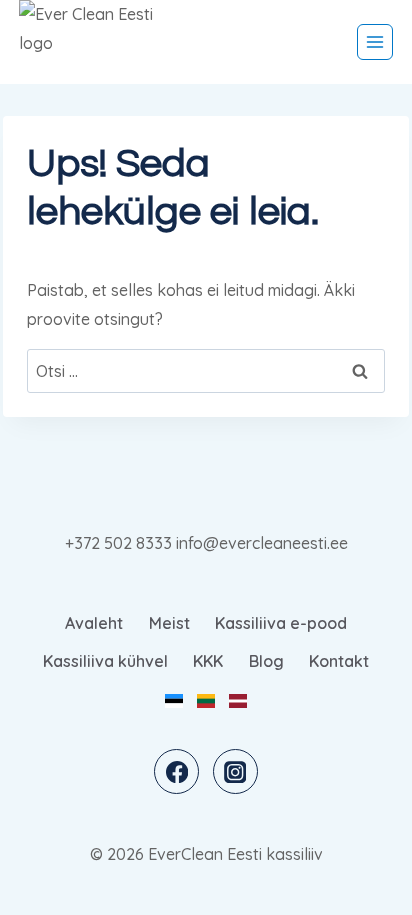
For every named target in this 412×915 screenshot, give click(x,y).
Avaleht (94, 623)
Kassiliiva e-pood (281, 623)
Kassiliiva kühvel (105, 661)
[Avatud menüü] (375, 42)
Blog (266, 661)
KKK (208, 661)
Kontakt (339, 661)
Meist (169, 623)
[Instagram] (235, 771)
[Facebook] (176, 771)
